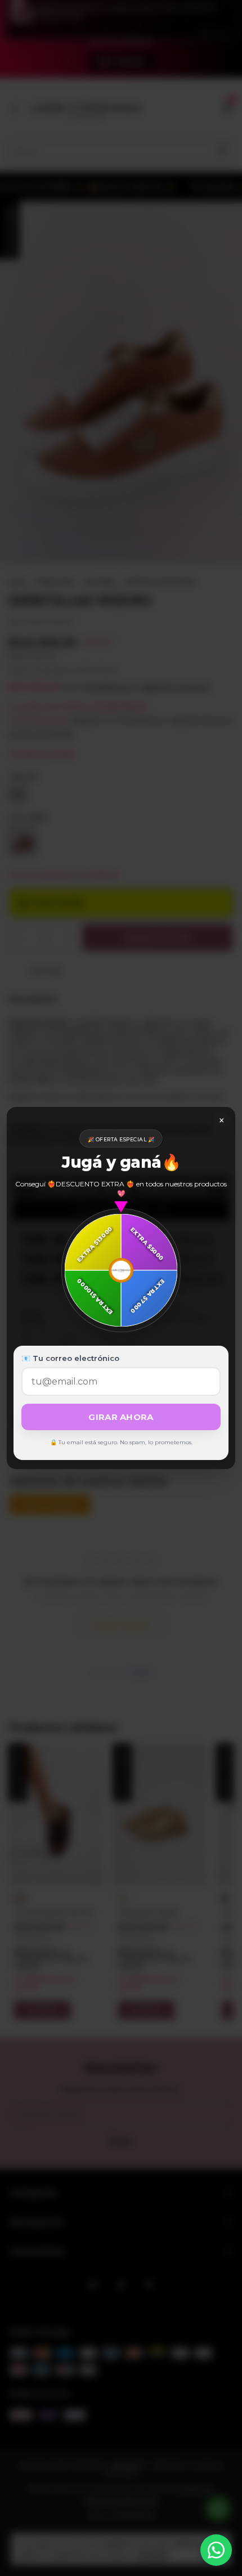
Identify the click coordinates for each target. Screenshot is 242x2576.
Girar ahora (121, 1417)
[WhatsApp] (216, 2550)
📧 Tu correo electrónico (70, 1358)
